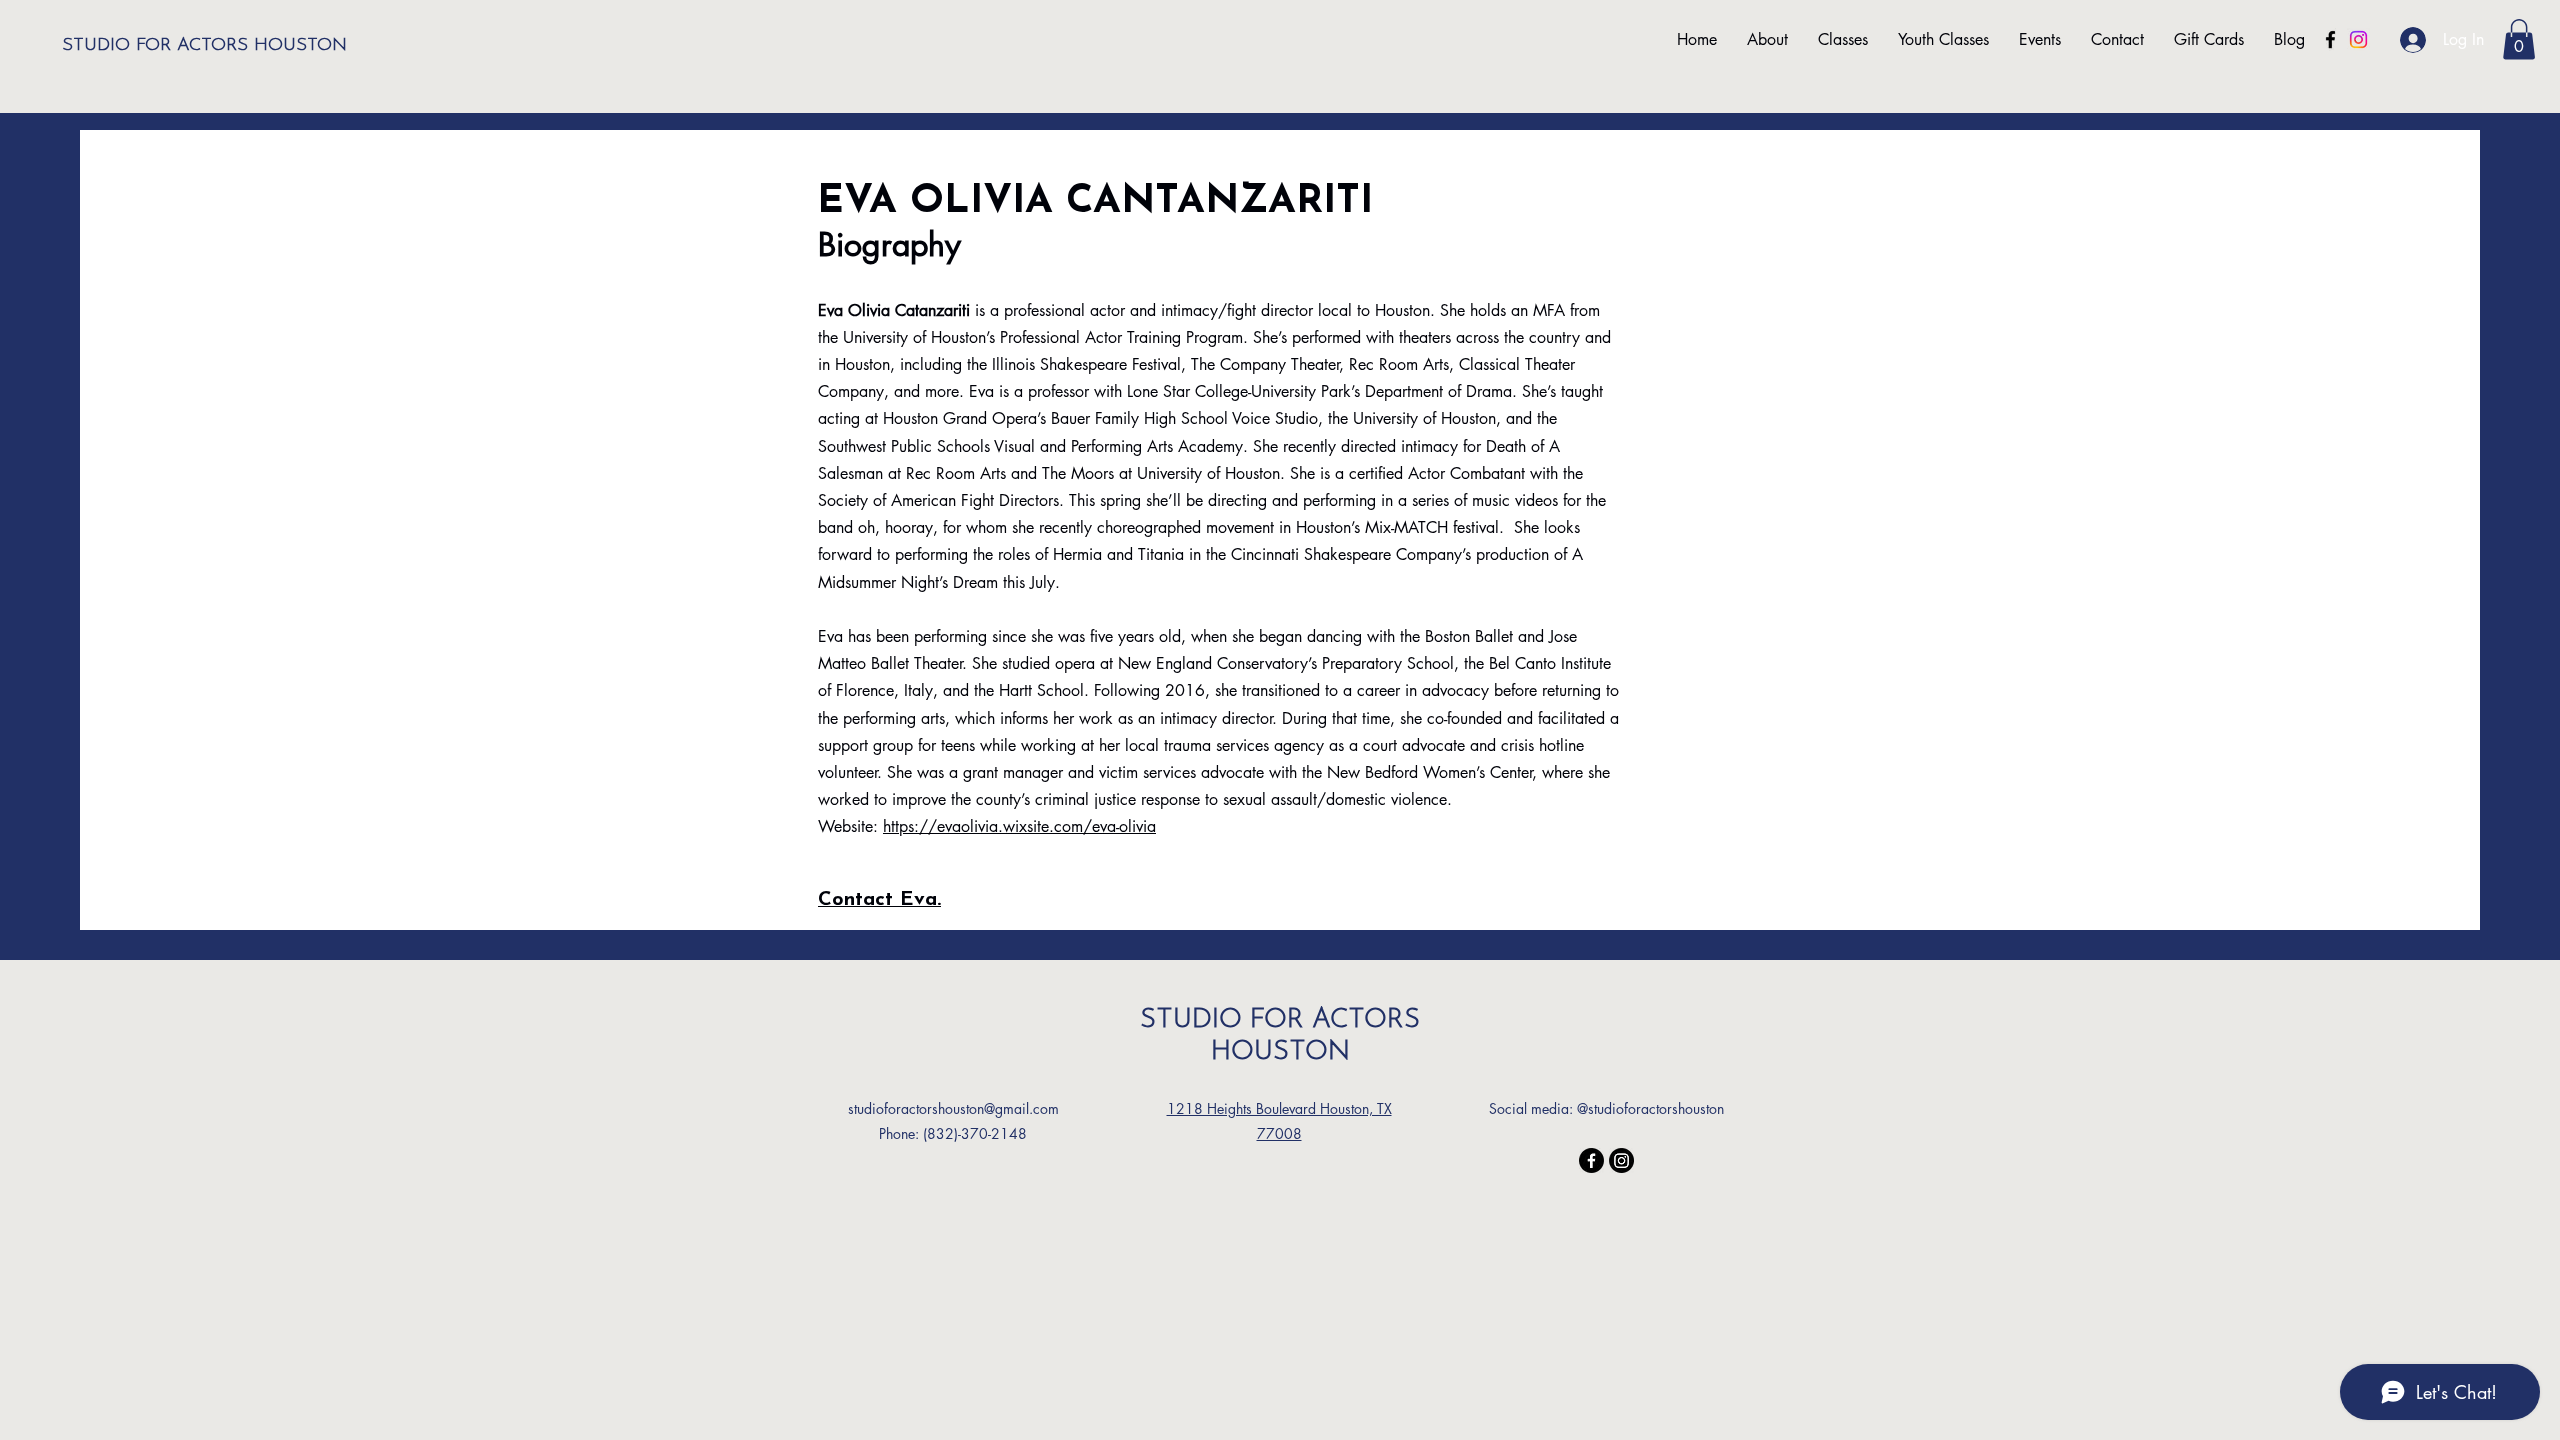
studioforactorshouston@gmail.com (953, 1108)
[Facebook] (2330, 39)
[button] (2519, 39)
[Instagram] (2358, 39)
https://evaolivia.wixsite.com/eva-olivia (1019, 826)
